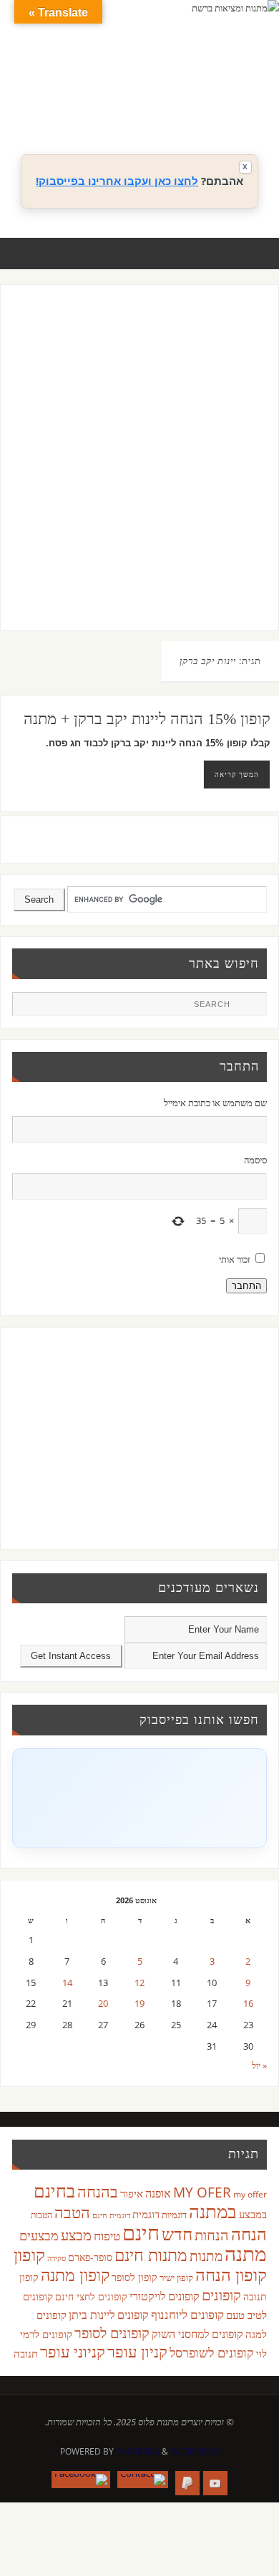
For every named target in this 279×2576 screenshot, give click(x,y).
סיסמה (255, 1160)
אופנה (158, 2193)
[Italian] (197, 91)
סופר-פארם (90, 2257)
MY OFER (202, 2192)
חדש (177, 2234)
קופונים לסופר (112, 2333)
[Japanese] (211, 91)
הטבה (72, 2212)
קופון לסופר (134, 2277)
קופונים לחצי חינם (91, 2296)
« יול (259, 2066)
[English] (154, 91)
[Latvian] (240, 91)
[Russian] (154, 108)
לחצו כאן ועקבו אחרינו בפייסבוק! (117, 181)
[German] (168, 91)
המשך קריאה (237, 774)
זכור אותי (235, 1259)
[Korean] (225, 91)
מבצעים (39, 2235)
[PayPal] (187, 2483)
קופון (29, 2254)
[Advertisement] (139, 471)
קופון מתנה (75, 2275)
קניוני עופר (73, 2351)
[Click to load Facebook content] (139, 1798)
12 (139, 1983)
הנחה (249, 2234)
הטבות (41, 2215)
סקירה (57, 2258)
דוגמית (146, 2214)
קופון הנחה (231, 2275)
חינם (141, 2232)
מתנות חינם (151, 2255)
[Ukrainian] (197, 108)
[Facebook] (81, 2480)
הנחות (212, 2235)
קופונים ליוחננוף (187, 2314)
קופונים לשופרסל (212, 2352)
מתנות (206, 2256)
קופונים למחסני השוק (197, 2334)
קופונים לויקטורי (165, 2296)
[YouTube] (215, 2483)
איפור (132, 2193)
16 (248, 2004)
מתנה (246, 2253)
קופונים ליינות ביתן (109, 2315)
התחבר (246, 1286)
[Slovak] (168, 108)
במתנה (213, 2211)
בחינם (54, 2190)
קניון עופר (137, 2351)
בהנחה (98, 2191)
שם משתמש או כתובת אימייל (215, 1103)
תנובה (26, 2353)
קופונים (221, 2295)
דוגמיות (174, 2215)
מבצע (76, 2235)
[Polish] (254, 91)
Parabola (138, 2451)
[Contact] (143, 2480)
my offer (250, 2194)
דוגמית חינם (111, 2215)
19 (139, 2004)
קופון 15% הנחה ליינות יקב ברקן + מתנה (147, 719)
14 (67, 1983)
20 (103, 2004)
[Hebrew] (182, 91)
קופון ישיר (176, 2278)
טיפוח (107, 2236)
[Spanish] (182, 108)
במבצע (253, 2214)
